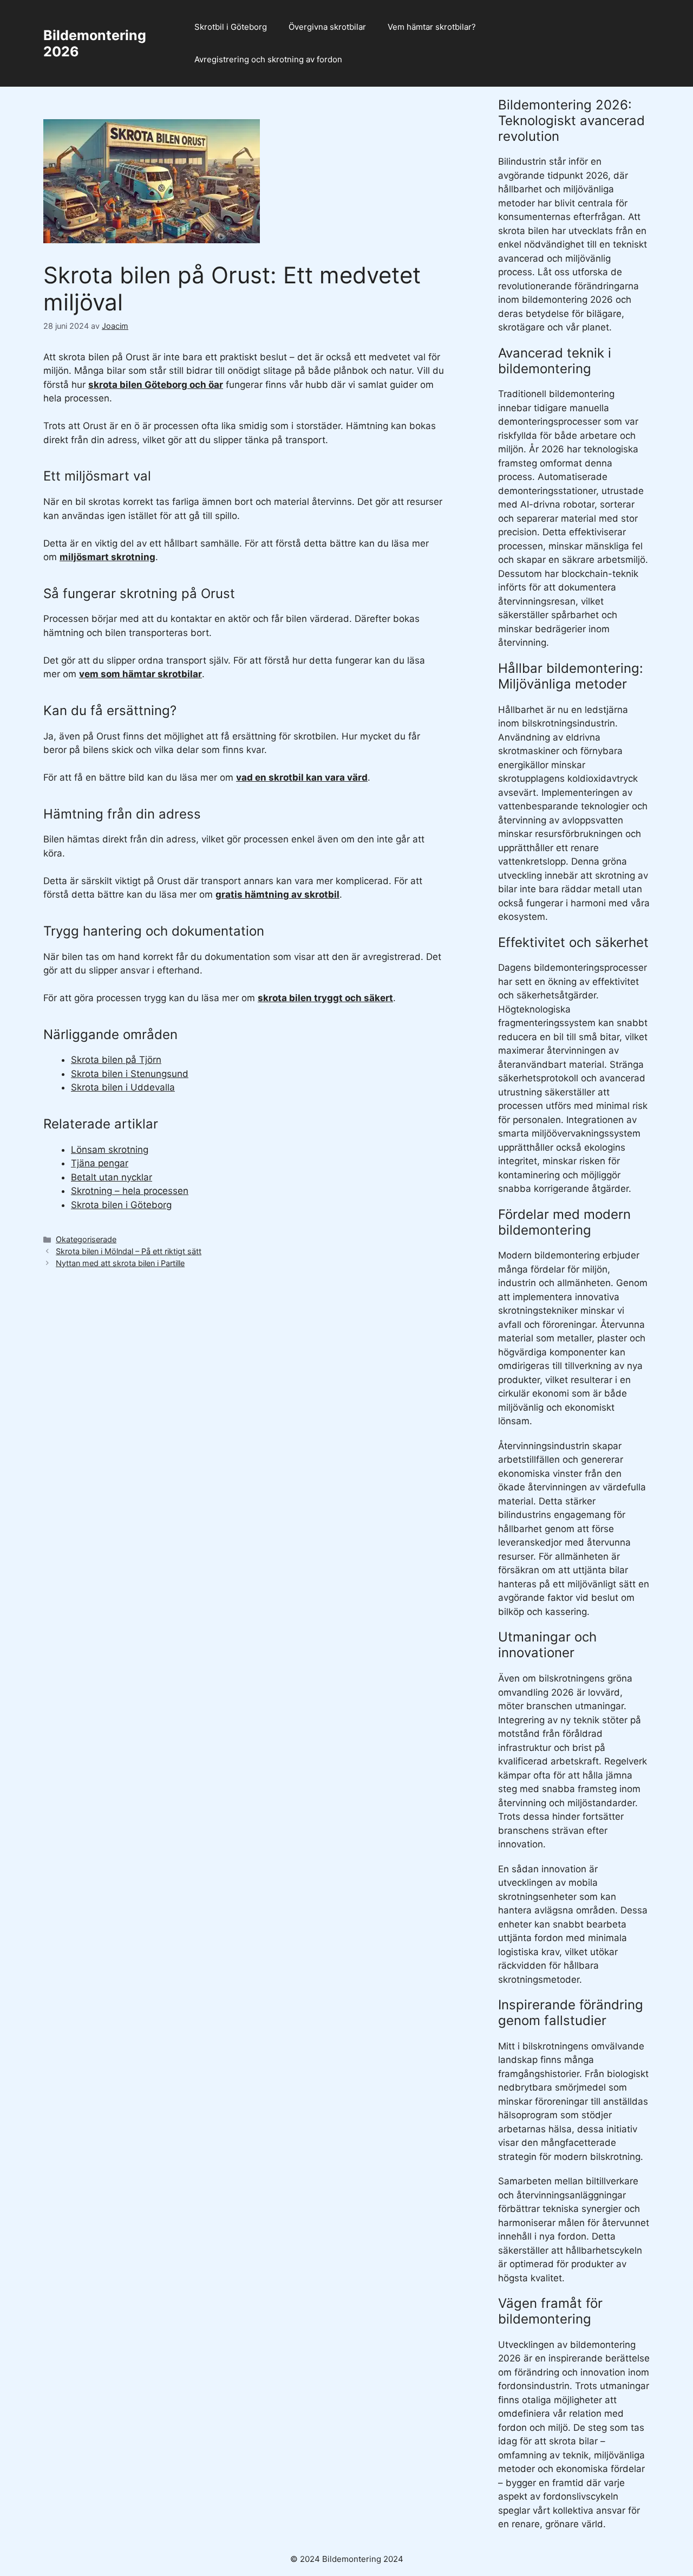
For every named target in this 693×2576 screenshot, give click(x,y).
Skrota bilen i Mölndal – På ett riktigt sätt (129, 1251)
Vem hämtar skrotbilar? (432, 27)
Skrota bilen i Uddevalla (123, 1087)
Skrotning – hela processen (130, 1191)
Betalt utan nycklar (112, 1177)
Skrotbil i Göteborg (231, 27)
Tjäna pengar (100, 1163)
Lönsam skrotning (110, 1150)
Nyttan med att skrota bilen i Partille (120, 1263)
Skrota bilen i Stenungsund (130, 1074)
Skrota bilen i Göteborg (121, 1205)
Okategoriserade (86, 1239)
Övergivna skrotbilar (327, 27)
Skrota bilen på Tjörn (116, 1060)
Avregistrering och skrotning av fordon (268, 59)
